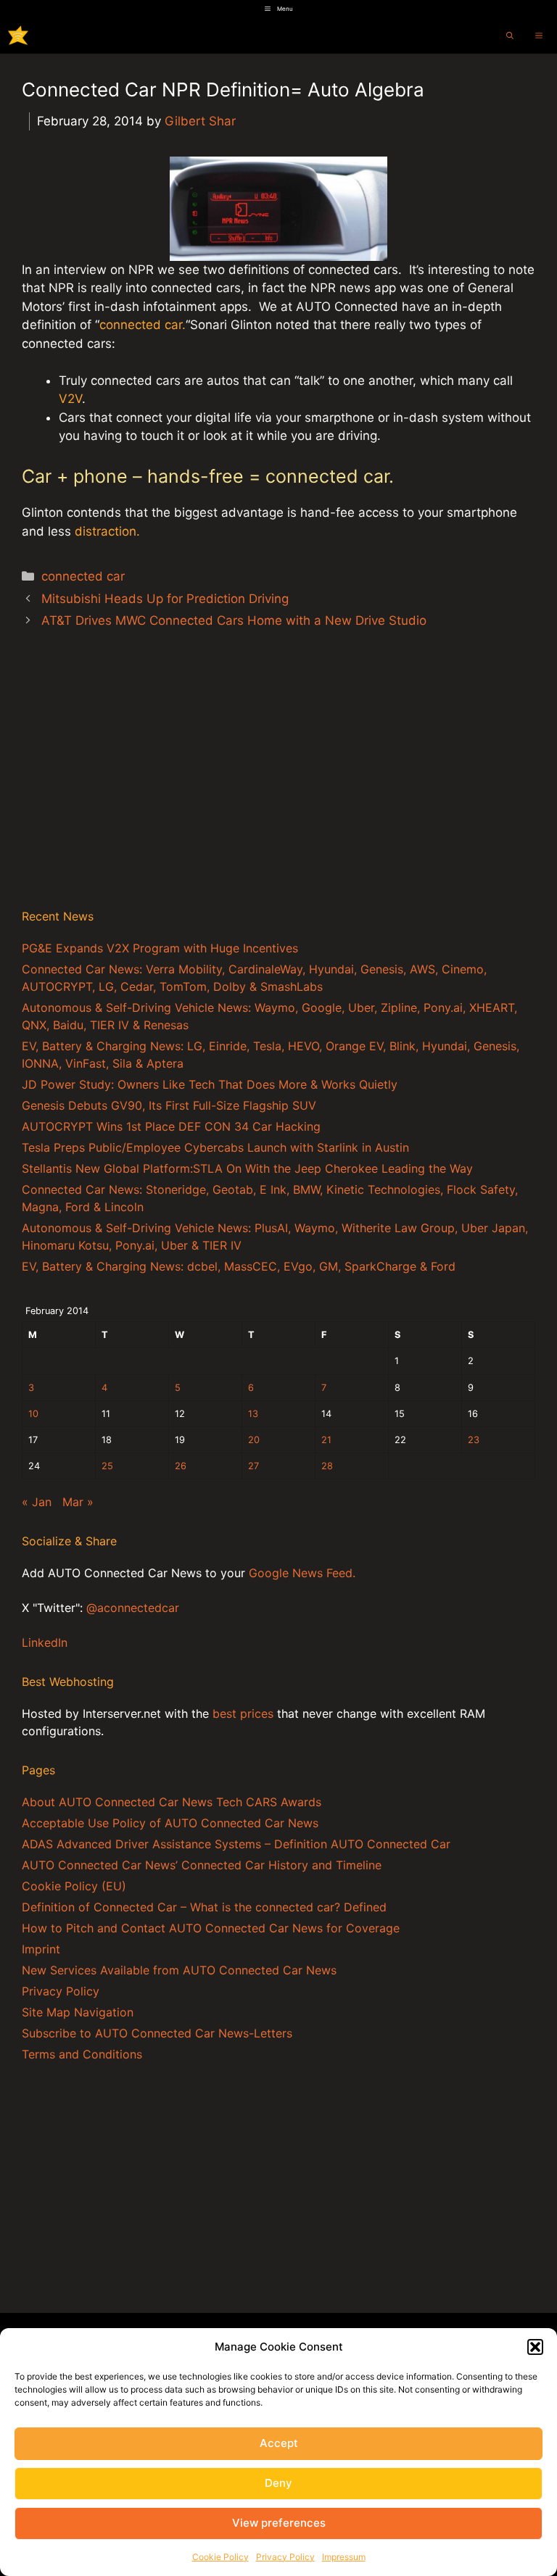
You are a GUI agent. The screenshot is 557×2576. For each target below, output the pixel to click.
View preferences (279, 2523)
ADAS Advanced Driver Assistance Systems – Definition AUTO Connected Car (236, 1844)
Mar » (78, 1502)
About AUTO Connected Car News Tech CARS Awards (172, 1802)
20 (254, 1440)
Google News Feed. (302, 1573)
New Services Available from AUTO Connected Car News (179, 1970)
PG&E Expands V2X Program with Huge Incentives (160, 948)
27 (253, 1466)
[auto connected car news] (18, 36)
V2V (70, 399)
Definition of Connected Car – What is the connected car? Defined (204, 1907)
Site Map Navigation (78, 2012)
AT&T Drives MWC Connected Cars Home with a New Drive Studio (234, 620)
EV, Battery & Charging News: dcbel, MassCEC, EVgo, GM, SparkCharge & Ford (239, 1266)
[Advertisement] (278, 784)
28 (327, 1466)
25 (107, 1466)
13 (253, 1414)
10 (33, 1414)
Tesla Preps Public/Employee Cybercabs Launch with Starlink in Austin (215, 1147)
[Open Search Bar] (510, 36)
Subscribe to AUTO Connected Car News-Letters (157, 2033)
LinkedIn (45, 1642)
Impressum (344, 2557)
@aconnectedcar (133, 1608)
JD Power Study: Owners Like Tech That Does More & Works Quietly (210, 1084)
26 (181, 1466)
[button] (535, 2347)
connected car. (143, 325)
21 (326, 1440)
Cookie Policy (220, 2557)
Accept (279, 2443)
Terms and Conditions (82, 2054)
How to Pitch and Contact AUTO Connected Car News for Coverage (211, 1928)
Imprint (41, 1949)
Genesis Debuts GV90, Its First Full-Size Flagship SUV (169, 1105)
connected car (83, 576)
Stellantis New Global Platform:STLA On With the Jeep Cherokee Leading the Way (247, 1168)
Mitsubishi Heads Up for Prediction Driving (165, 599)
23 (474, 1440)
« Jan (37, 1502)
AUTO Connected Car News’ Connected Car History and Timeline (202, 1865)
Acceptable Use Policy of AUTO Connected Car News (170, 1823)
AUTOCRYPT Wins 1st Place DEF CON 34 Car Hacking (171, 1126)
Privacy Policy (285, 2557)
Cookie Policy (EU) (74, 1886)
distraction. (107, 531)
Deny (278, 2483)
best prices (243, 1713)
